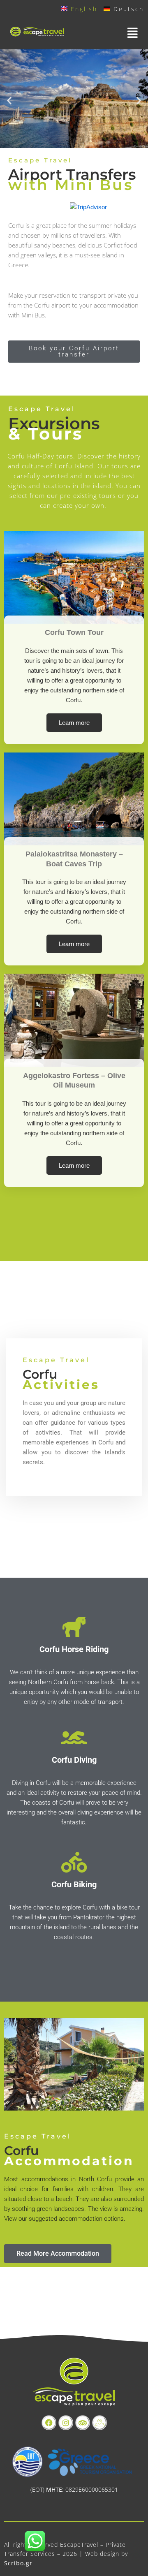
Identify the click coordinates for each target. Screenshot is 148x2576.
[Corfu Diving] (74, 1738)
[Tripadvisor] (83, 2423)
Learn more (74, 723)
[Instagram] (66, 2423)
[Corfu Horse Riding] (74, 1627)
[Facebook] (49, 2423)
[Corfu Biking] (74, 1862)
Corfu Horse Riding (74, 1649)
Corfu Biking (74, 1884)
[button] (111, 33)
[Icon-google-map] (99, 2423)
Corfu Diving (74, 1760)
